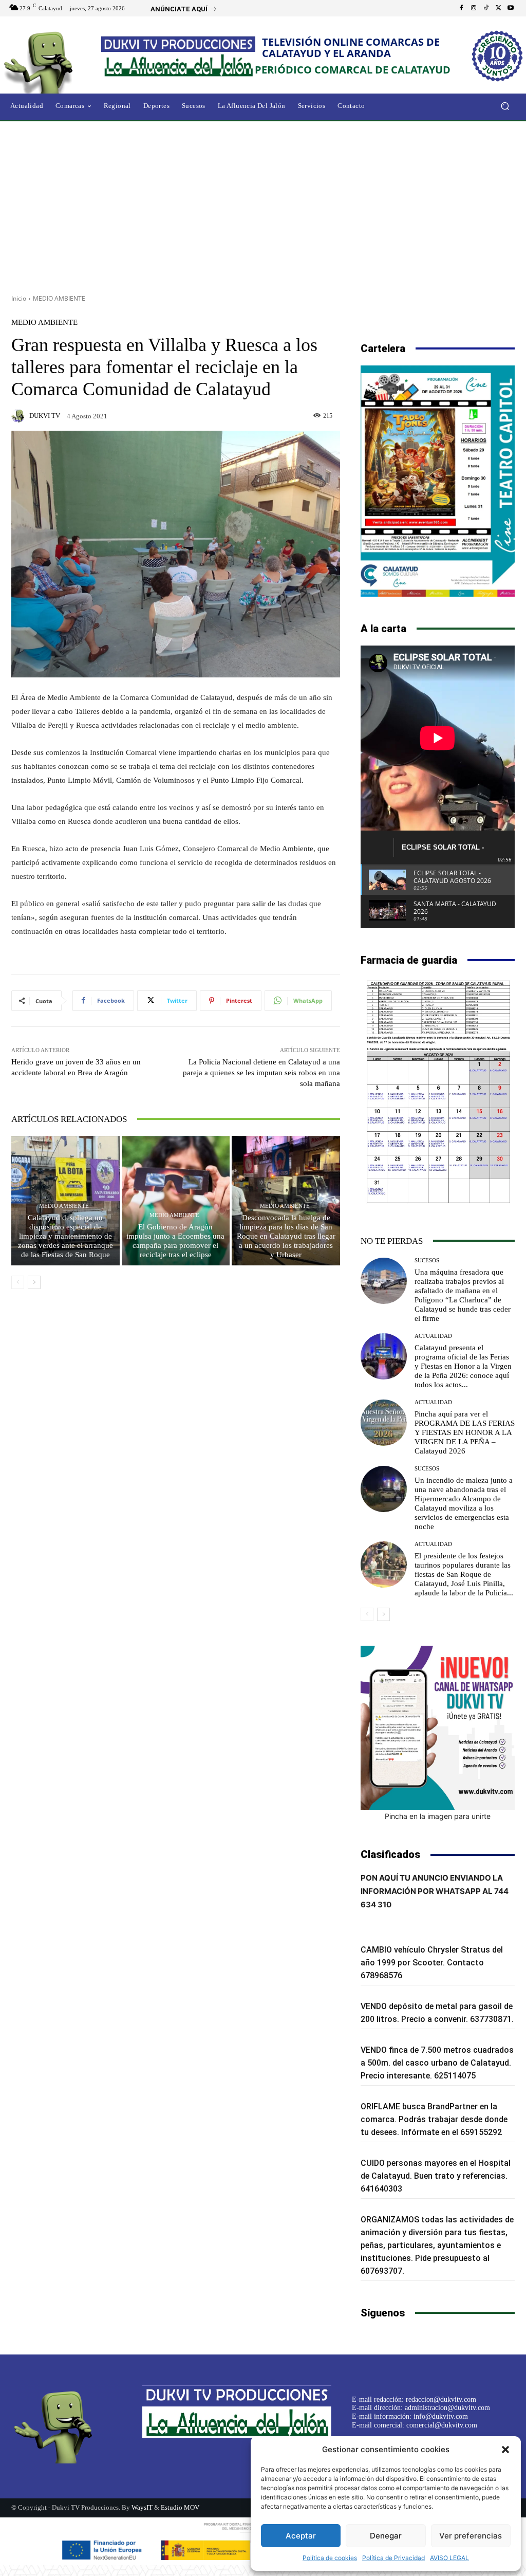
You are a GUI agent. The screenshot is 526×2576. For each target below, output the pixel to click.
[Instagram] (474, 8)
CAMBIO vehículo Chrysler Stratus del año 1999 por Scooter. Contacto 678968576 (432, 1963)
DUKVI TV (45, 416)
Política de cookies (330, 2558)
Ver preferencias (471, 2536)
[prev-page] (18, 1282)
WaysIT (142, 2507)
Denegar (386, 2536)
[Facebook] (461, 8)
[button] (505, 2450)
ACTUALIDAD (433, 1336)
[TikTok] (486, 8)
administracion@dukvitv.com (447, 2408)
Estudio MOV (180, 2507)
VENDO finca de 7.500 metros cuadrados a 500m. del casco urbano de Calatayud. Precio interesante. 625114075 (437, 2063)
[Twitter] (498, 8)
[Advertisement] (263, 204)
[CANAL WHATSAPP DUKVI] (438, 1728)
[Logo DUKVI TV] (56, 61)
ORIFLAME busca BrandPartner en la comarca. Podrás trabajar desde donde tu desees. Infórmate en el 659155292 (434, 2119)
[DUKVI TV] (20, 416)
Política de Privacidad (393, 2558)
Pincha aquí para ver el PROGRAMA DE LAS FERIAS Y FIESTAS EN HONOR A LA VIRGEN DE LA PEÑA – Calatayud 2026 (465, 1432)
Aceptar (301, 2536)
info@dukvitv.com (441, 2416)
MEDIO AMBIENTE (59, 298)
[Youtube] (511, 8)
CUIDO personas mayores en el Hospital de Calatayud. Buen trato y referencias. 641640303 (436, 2176)
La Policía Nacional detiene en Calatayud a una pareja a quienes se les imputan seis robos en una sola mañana (261, 1073)
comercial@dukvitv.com (442, 2425)
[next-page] (34, 1282)
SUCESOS (427, 1261)
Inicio (19, 298)
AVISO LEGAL (449, 2558)
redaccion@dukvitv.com (441, 2399)
